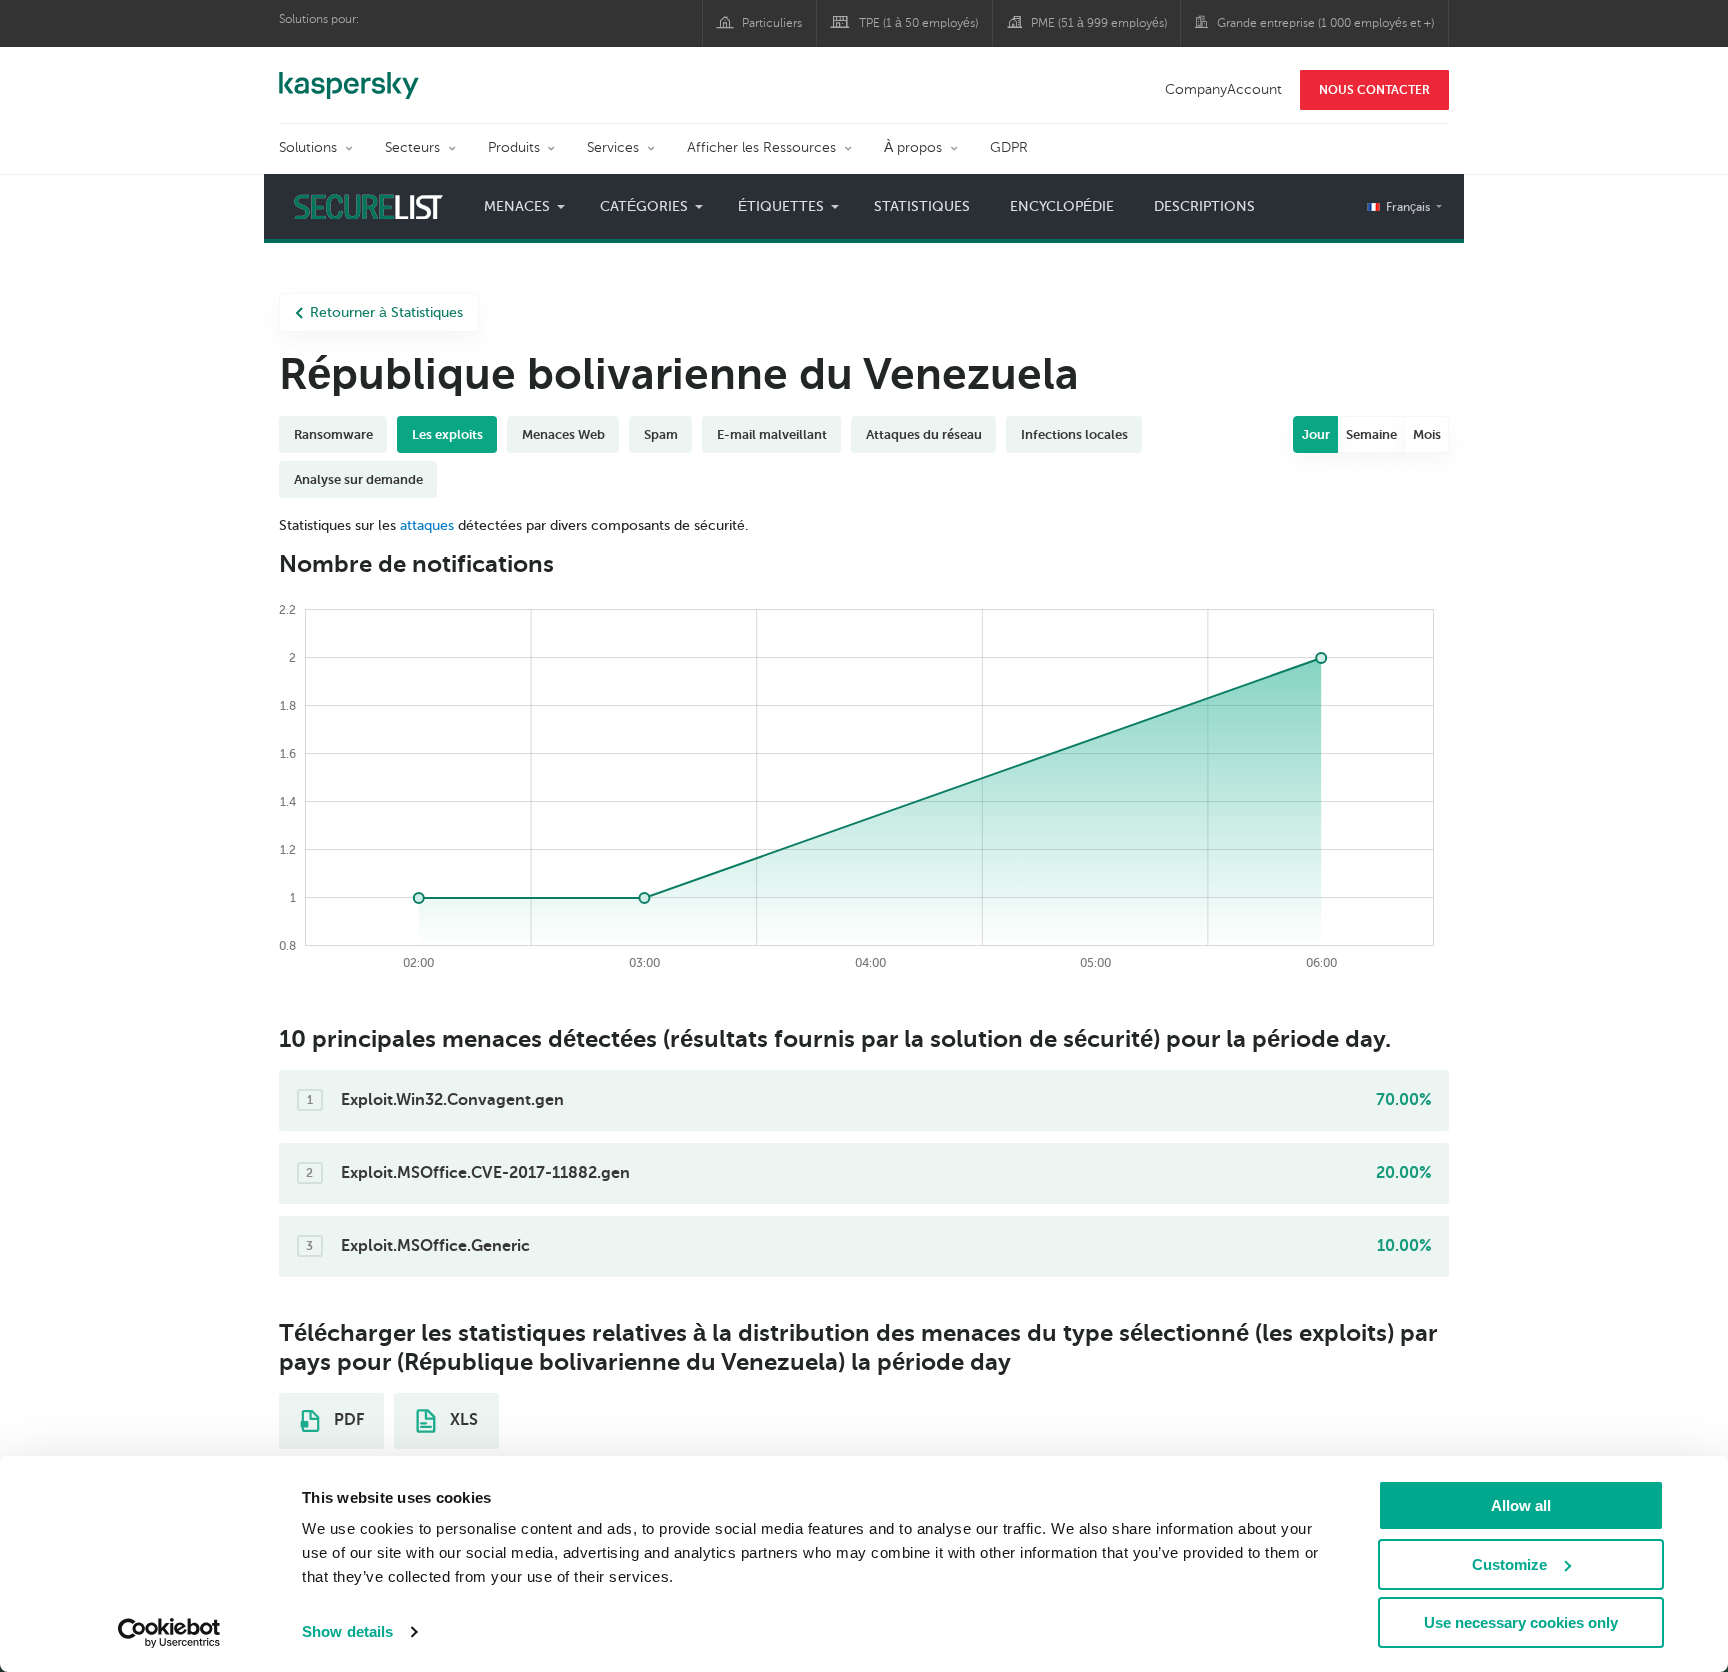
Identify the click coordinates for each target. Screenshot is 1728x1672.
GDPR (1009, 147)
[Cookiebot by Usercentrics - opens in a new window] (169, 1633)
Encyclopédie (1062, 206)
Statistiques (922, 206)
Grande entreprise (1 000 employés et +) (1325, 23)
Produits (514, 147)
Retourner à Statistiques (386, 312)
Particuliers (772, 23)
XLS (462, 1420)
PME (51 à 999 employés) (1099, 23)
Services (613, 147)
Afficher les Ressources (761, 147)
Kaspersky (349, 75)
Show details (347, 1631)
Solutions (308, 147)
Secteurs (412, 147)
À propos (913, 147)
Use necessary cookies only (1521, 1622)
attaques (427, 525)
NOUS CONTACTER (1374, 90)
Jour (1316, 434)
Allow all (1521, 1505)
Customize (1509, 1564)
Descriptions (1204, 206)
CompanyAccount (1223, 89)
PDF (347, 1420)
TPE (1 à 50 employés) (918, 23)
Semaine (1371, 434)
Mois (1427, 434)
